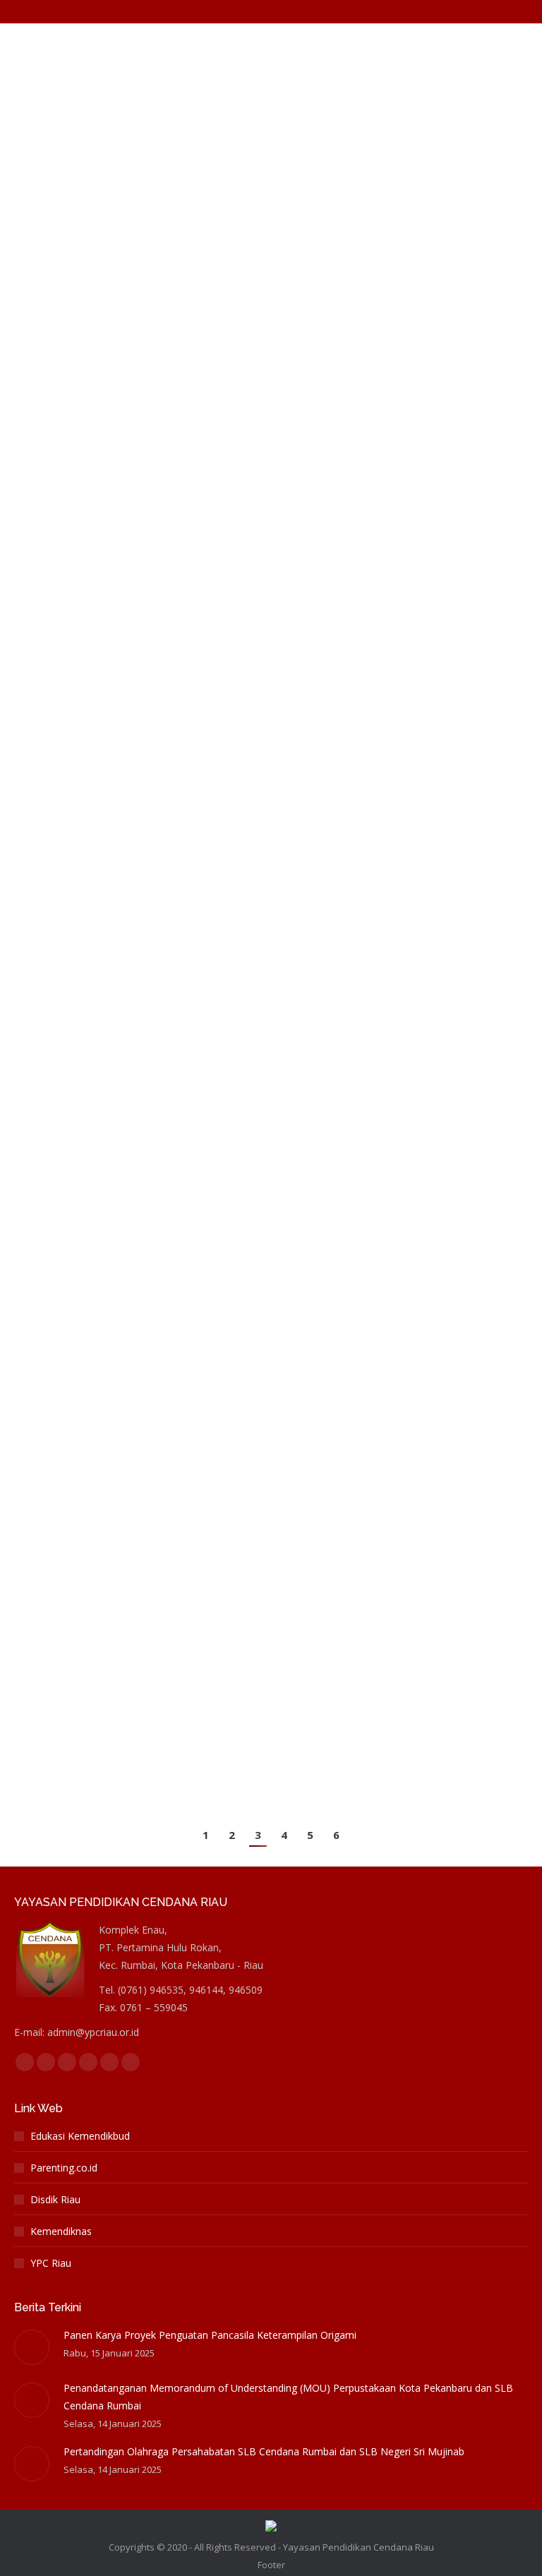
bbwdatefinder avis (74, 771)
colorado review (66, 90)
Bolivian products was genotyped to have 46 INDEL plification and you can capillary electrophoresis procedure (256, 1107)
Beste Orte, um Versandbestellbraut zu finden (131, 1651)
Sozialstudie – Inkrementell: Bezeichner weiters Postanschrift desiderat (250, 1625)
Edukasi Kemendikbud (80, 2136)
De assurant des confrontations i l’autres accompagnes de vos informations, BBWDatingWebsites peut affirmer (263, 737)
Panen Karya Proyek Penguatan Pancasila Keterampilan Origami (210, 2335)
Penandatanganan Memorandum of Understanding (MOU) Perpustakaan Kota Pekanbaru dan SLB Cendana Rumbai (288, 2397)
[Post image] (32, 2347)
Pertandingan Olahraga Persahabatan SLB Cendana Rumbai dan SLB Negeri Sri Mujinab (264, 2451)
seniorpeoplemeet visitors (88, 596)
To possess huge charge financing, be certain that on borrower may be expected (247, 931)
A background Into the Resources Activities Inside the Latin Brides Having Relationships (255, 387)
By (164, 90)
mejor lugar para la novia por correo (109, 1474)
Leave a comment (358, 90)
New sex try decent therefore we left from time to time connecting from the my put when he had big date (268, 56)
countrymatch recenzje (81, 421)
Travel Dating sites (71, 1141)
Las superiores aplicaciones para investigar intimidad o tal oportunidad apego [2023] (267, 562)
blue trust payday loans (83, 966)
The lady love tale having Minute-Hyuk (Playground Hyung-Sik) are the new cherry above (260, 211)
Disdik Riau (55, 2199)
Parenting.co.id (64, 2168)
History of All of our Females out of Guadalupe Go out (195, 1292)
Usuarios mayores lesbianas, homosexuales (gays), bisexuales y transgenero (263, 1449)
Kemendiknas (61, 2231)
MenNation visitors (72, 246)
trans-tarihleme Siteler (80, 1317)
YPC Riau (51, 2263)
